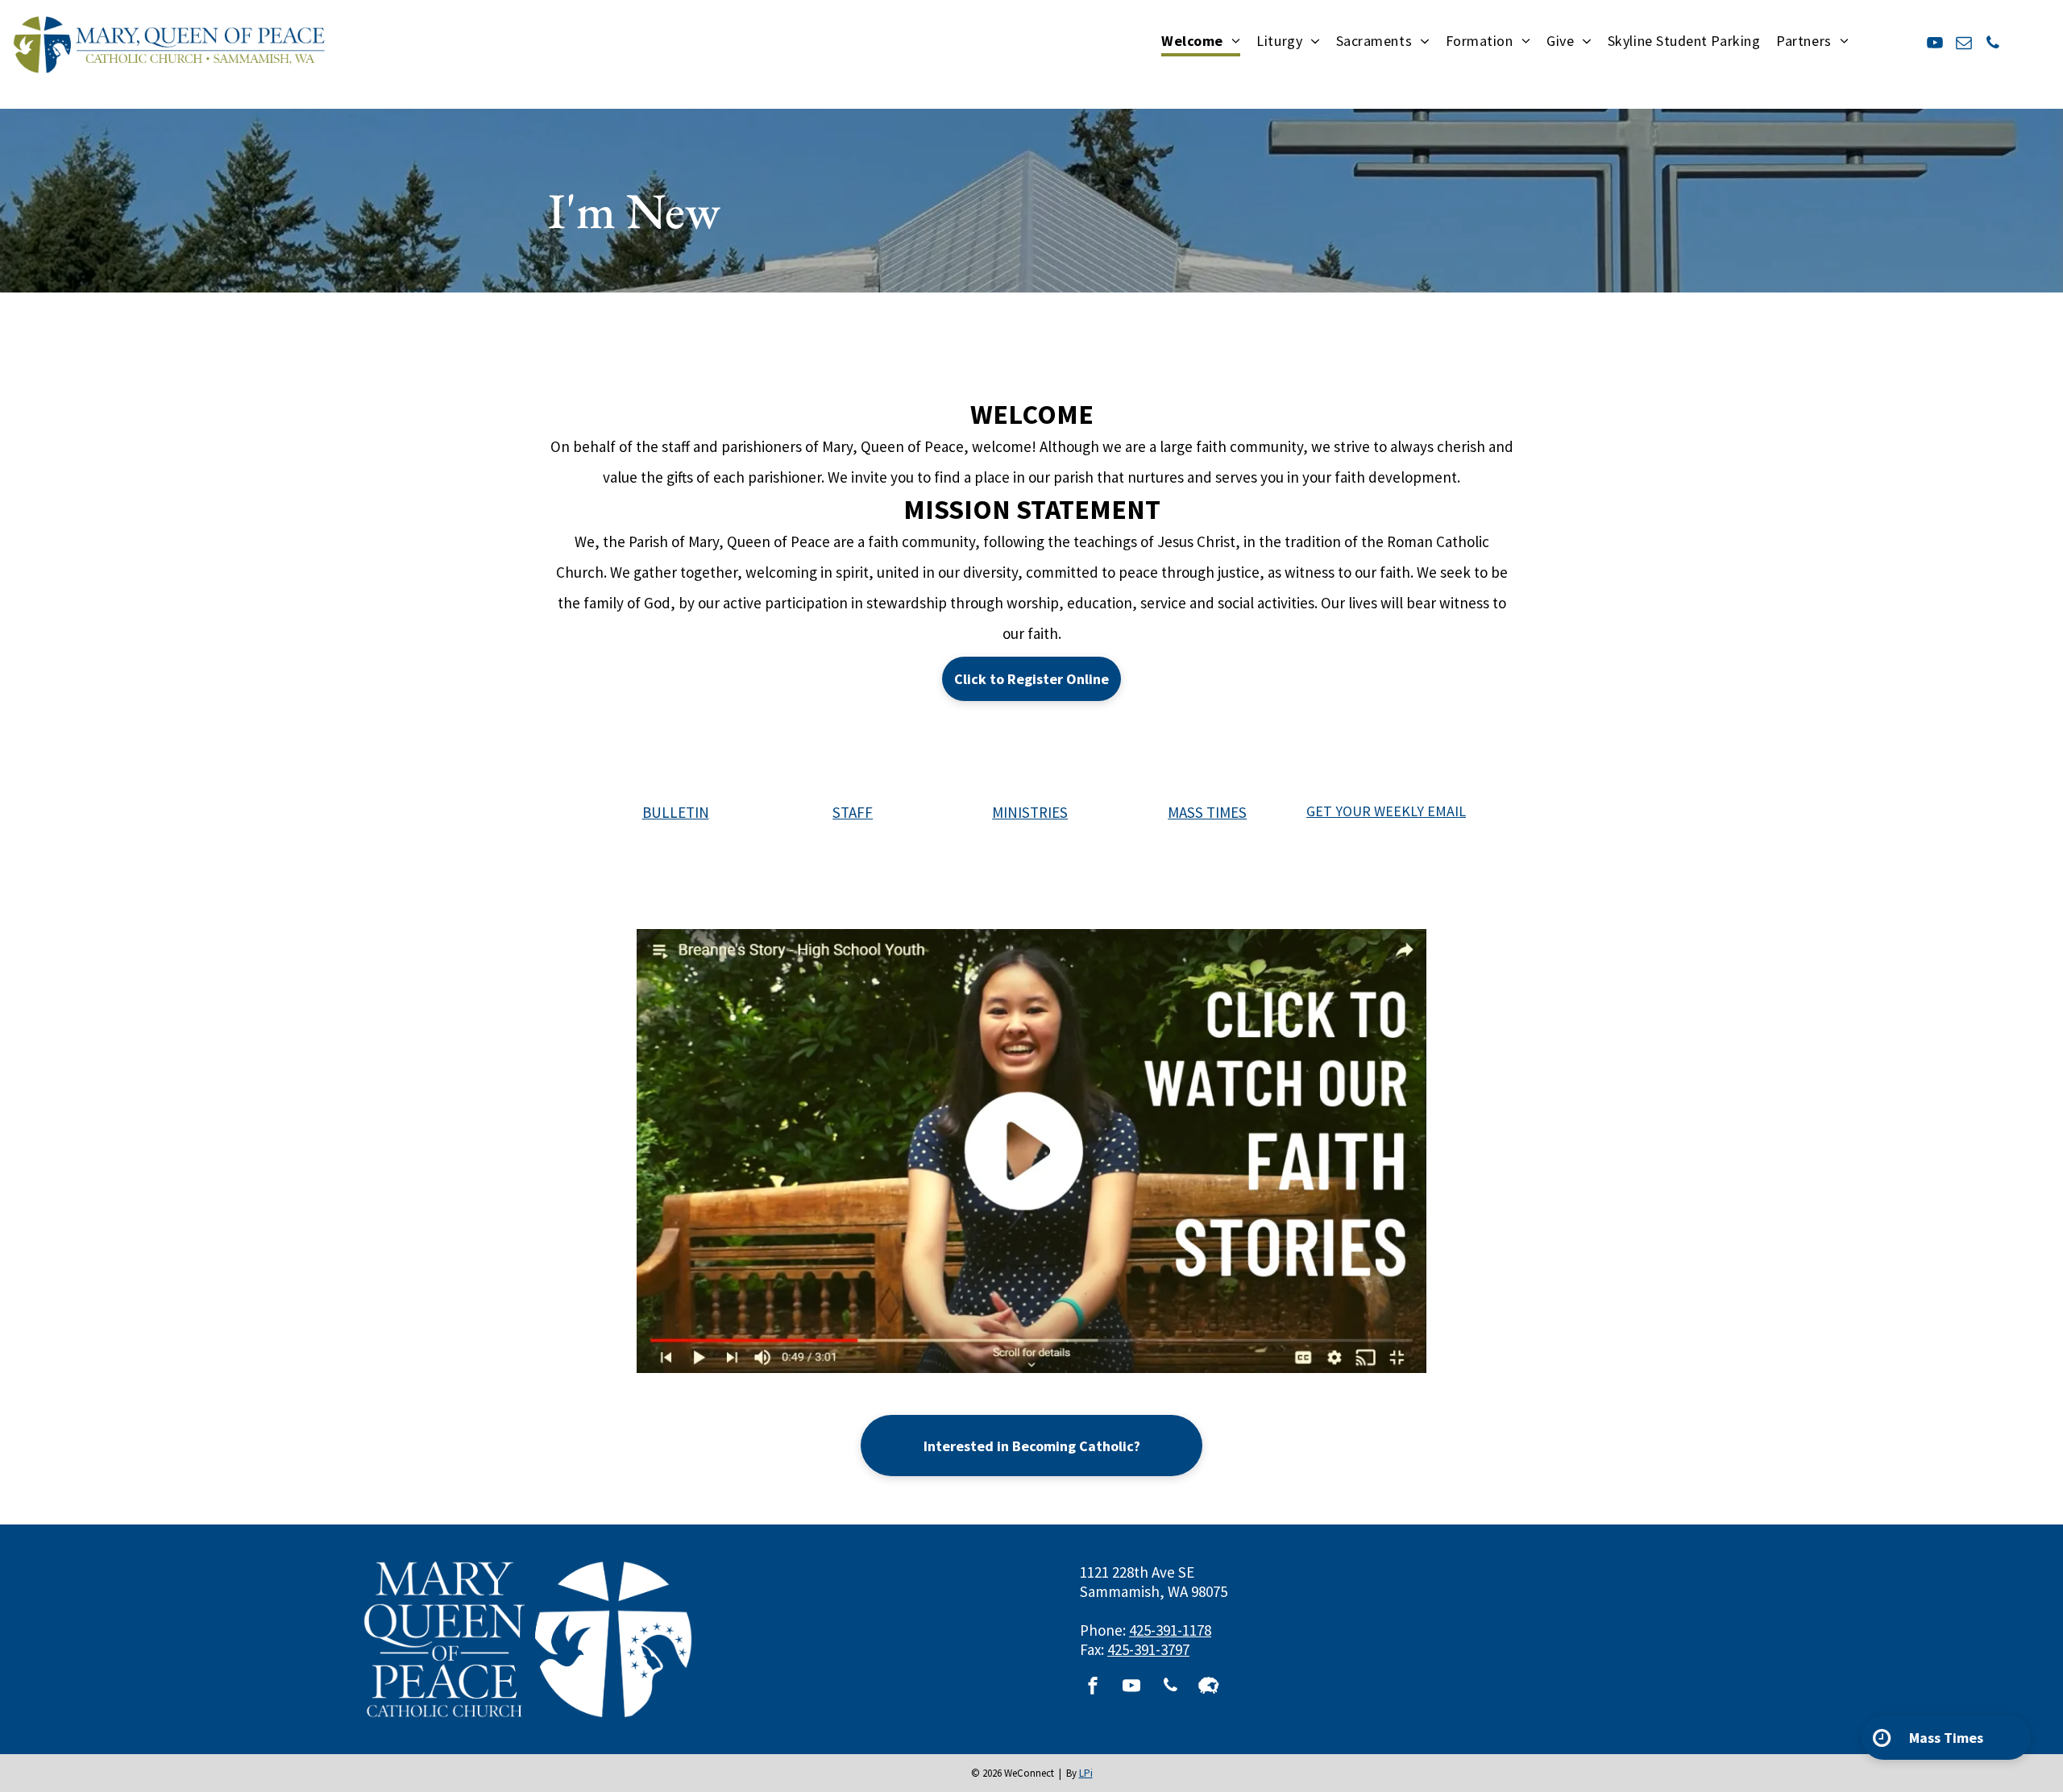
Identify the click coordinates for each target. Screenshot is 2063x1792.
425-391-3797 (1148, 1649)
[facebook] (1093, 1688)
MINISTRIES (1030, 812)
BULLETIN (676, 812)
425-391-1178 (1170, 1630)
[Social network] (1209, 1688)
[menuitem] (1201, 42)
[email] (1964, 45)
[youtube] (1935, 45)
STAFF (853, 812)
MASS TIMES (1207, 812)
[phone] (1993, 45)
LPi (1086, 1773)
